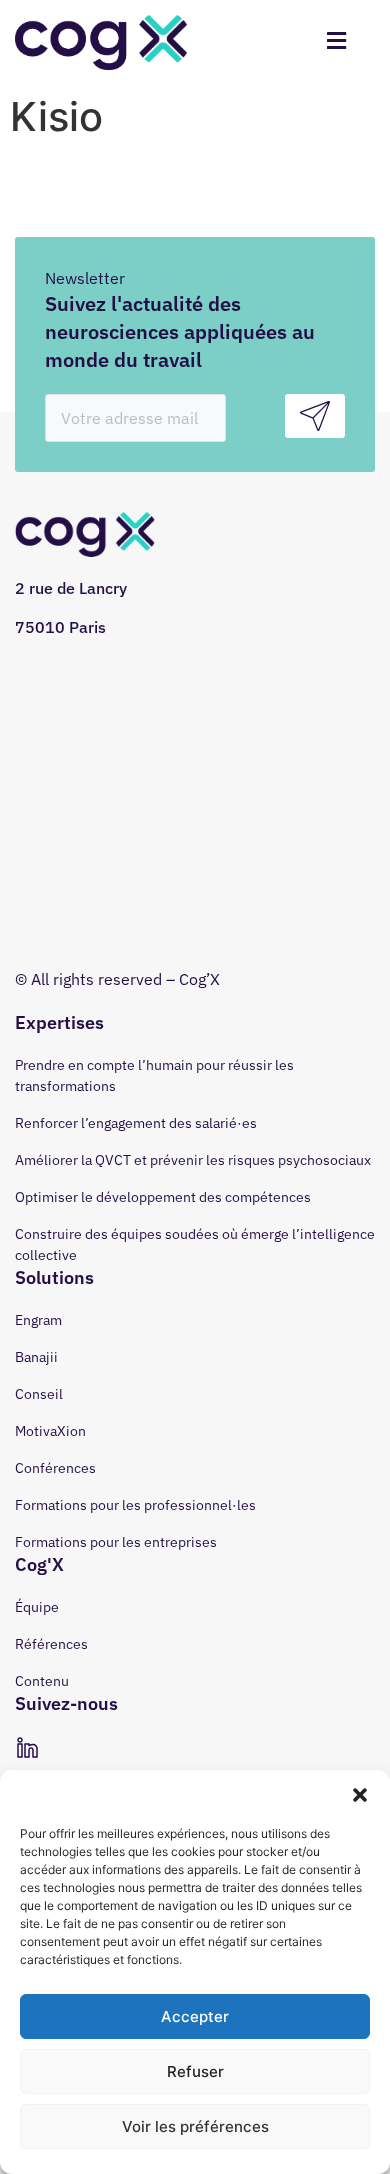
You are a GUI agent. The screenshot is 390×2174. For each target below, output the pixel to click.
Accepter (195, 2016)
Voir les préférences (195, 2126)
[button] (360, 1795)
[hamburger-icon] (336, 42)
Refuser (195, 2071)
